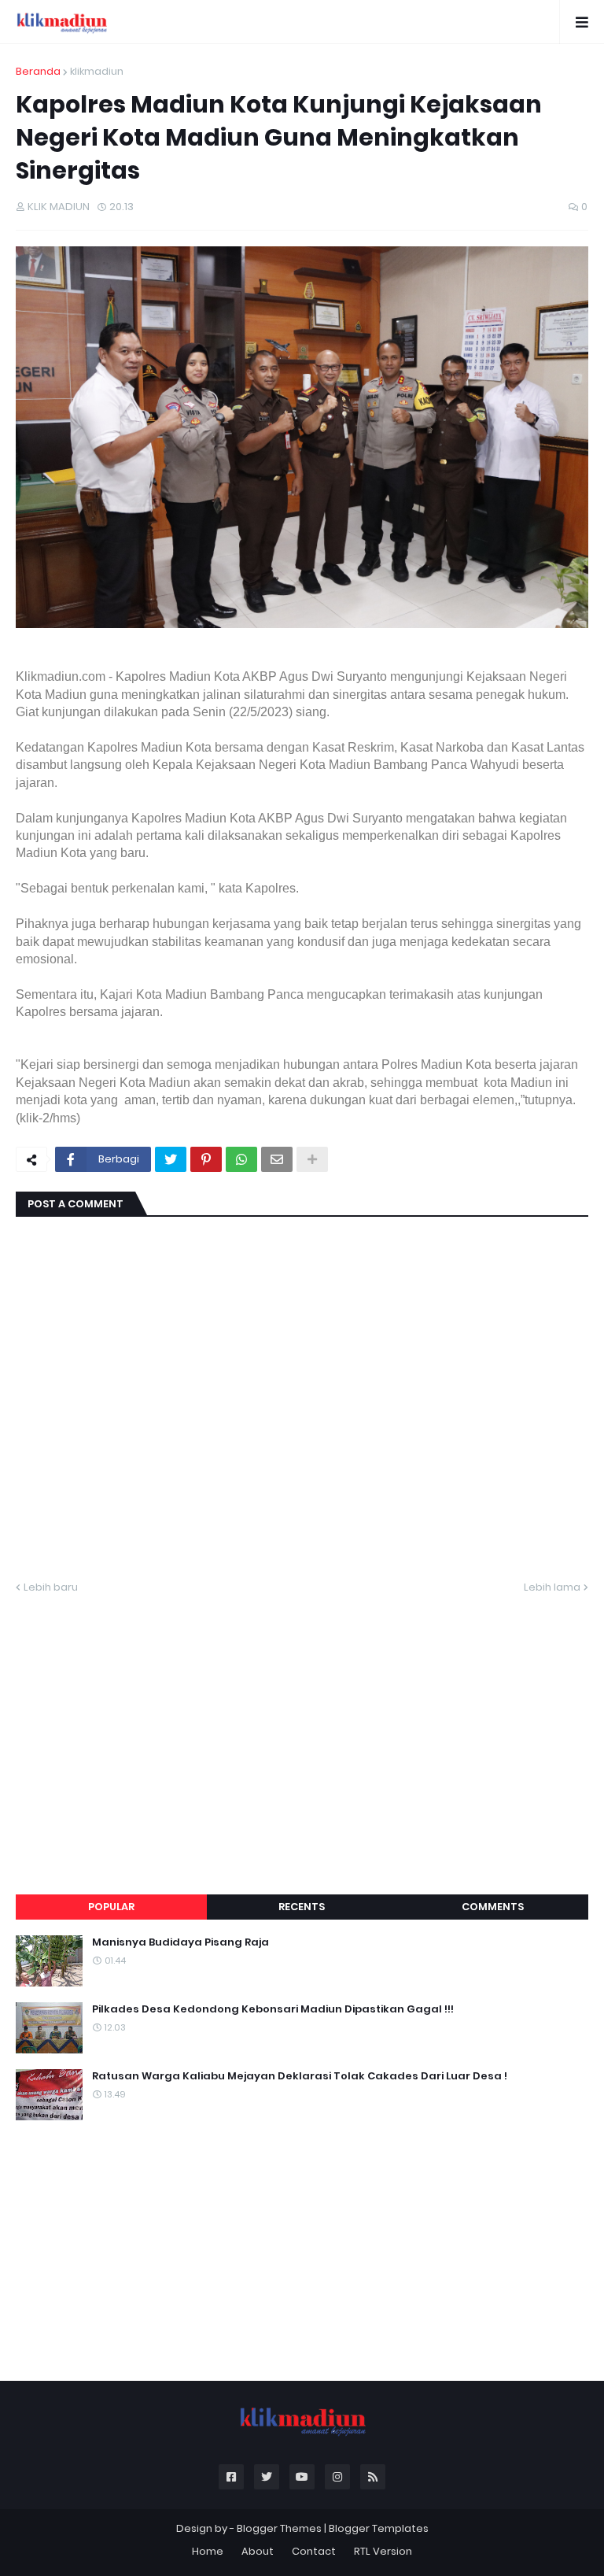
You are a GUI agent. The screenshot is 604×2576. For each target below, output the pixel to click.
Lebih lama (552, 1587)
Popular (111, 1907)
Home (208, 2551)
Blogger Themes (279, 2528)
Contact (314, 2551)
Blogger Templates (379, 2528)
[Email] (277, 1159)
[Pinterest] (206, 1159)
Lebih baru (51, 1587)
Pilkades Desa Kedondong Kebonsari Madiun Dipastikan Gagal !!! (273, 2009)
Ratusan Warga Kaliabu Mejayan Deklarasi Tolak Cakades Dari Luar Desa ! (300, 2076)
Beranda (38, 71)
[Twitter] (171, 1159)
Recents (302, 1907)
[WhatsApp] (241, 1159)
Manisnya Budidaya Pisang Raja (180, 1942)
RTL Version (383, 2551)
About (258, 2551)
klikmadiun (97, 71)
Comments (493, 1907)
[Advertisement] (302, 1725)
